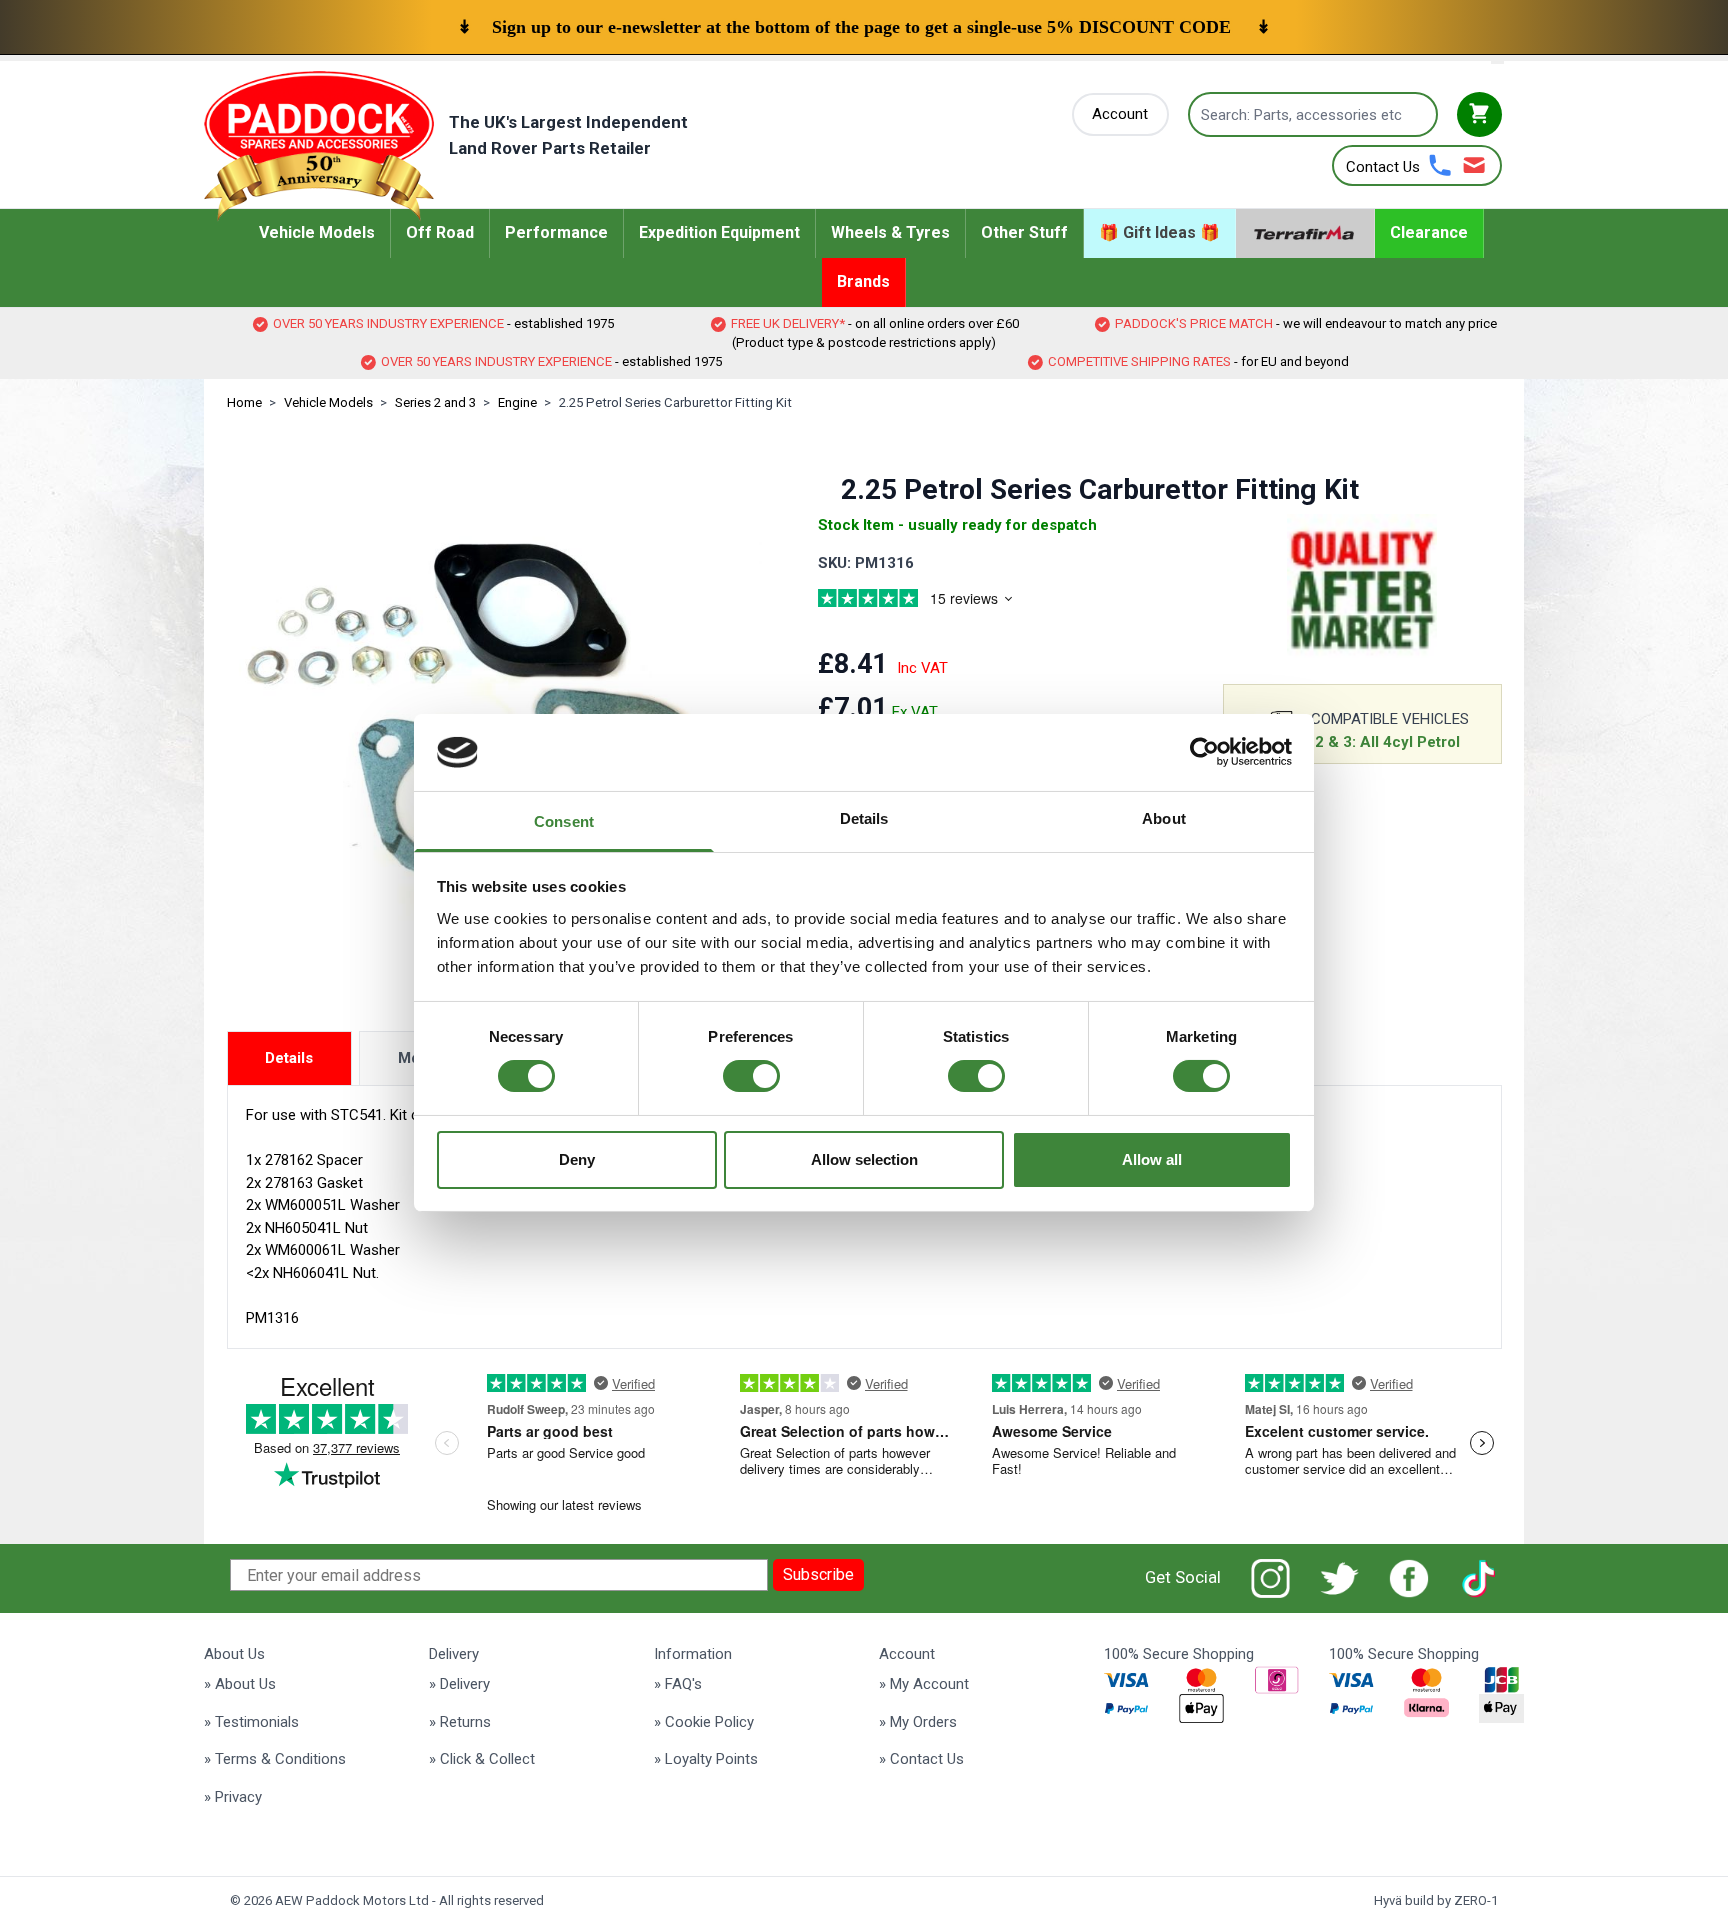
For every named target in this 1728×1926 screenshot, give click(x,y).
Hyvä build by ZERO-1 (1436, 1900)
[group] (939, 601)
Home (244, 402)
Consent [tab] (564, 821)
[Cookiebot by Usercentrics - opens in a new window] (1204, 752)
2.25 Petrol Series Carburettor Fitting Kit (675, 402)
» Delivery (459, 1684)
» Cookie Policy (704, 1722)
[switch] (751, 1076)
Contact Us (1383, 167)
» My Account (924, 1684)
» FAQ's (678, 1684)
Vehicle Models (328, 402)
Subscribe (818, 1574)
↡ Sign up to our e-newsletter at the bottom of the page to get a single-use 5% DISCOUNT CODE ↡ (864, 27)
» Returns (460, 1722)
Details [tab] (864, 818)
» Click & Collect (482, 1759)
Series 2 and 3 (435, 402)
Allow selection (864, 1159)
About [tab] (1164, 818)
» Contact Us (921, 1759)
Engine (517, 402)
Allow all (1152, 1159)
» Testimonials (251, 1722)
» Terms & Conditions (275, 1759)
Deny (577, 1159)
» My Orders (918, 1722)
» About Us (240, 1684)
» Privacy (233, 1797)
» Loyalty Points (706, 1759)
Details (289, 1058)
